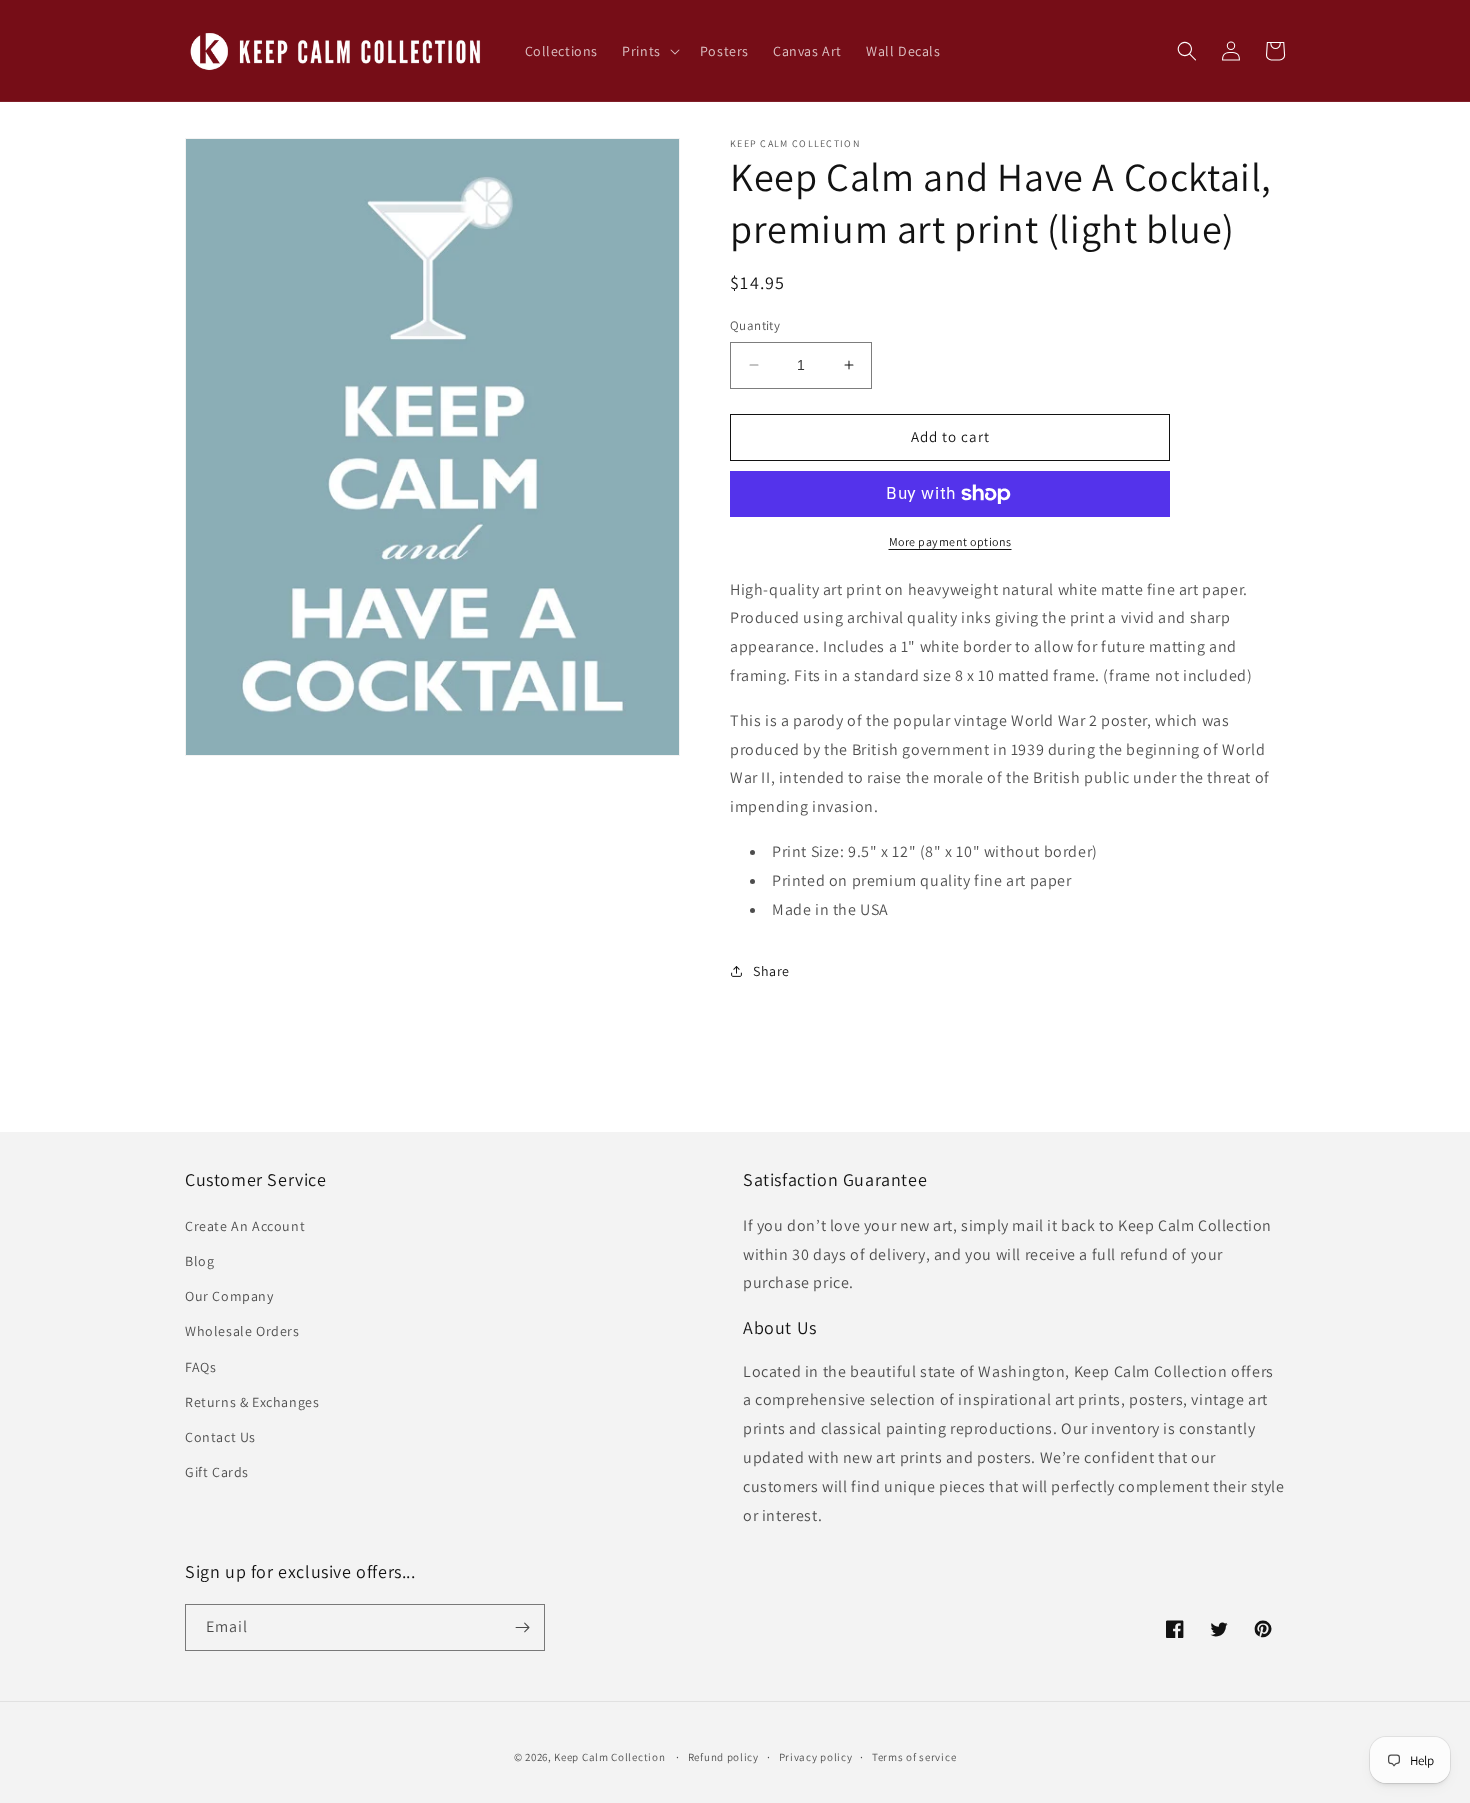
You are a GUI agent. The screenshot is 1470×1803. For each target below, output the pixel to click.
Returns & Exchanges (252, 1402)
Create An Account (245, 1226)
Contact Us (220, 1437)
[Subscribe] (522, 1627)
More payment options (950, 541)
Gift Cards (217, 1472)
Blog (199, 1261)
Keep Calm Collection (609, 1757)
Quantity (755, 325)
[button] (649, 51)
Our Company (229, 1296)
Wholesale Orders (242, 1331)
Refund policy (723, 1757)
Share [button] (771, 971)
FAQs (200, 1367)
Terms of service (914, 1757)
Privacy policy (816, 1757)
